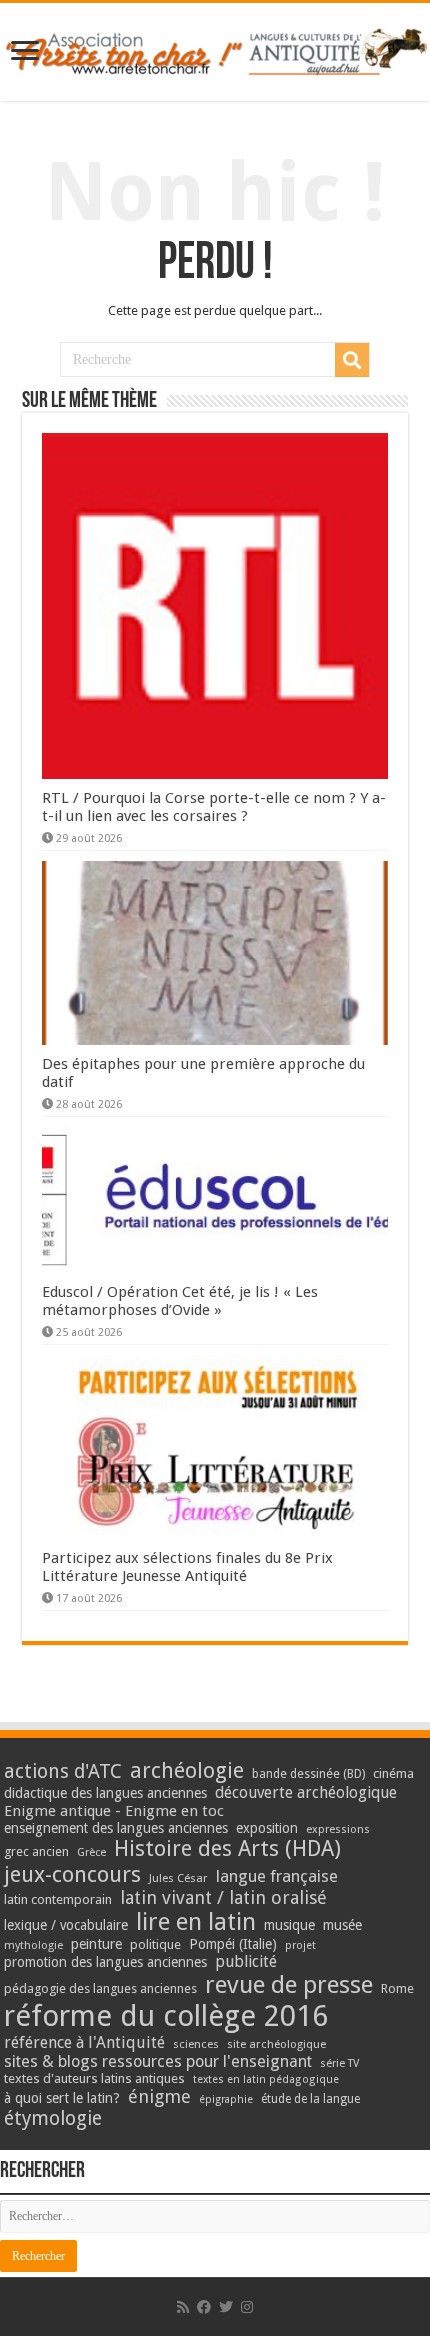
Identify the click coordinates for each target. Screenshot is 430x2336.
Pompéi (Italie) (233, 1944)
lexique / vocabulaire (66, 1925)
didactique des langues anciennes (105, 1793)
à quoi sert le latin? (62, 2098)
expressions (338, 1829)
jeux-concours (72, 1874)
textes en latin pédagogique (266, 2079)
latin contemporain (58, 1899)
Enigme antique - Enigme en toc (114, 1811)
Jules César (178, 1878)
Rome (397, 1988)
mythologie (33, 1945)
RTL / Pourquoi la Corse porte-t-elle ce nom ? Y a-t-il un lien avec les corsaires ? (214, 807)
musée (342, 1925)
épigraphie (226, 2099)
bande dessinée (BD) (308, 1774)
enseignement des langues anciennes (116, 1828)
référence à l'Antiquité (84, 2042)
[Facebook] (204, 2307)
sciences (196, 2044)
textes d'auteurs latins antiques (94, 2078)
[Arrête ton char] (215, 48)
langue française (277, 1876)
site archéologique (276, 2044)
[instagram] (247, 2307)
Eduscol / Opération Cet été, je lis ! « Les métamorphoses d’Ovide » (180, 1301)
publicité (246, 1961)
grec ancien (36, 1851)
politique (155, 1944)
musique (289, 1925)
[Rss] (183, 2307)
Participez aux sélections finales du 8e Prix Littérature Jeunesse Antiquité (187, 1567)
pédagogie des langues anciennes (100, 1988)
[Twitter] (226, 2307)
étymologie (53, 2118)
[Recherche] (352, 360)
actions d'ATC (63, 1771)
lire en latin (196, 1922)
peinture (96, 1944)
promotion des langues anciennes (105, 1962)
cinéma (393, 1773)
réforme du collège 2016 (166, 2016)
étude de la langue (310, 2099)
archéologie (187, 1770)
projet (300, 1945)
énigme (159, 2096)
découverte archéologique (306, 1792)
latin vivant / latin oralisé (223, 1897)
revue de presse (289, 1985)
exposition (267, 1828)
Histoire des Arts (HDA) (227, 1848)
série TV (339, 2063)
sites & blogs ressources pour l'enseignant (158, 2061)
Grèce (91, 1852)
